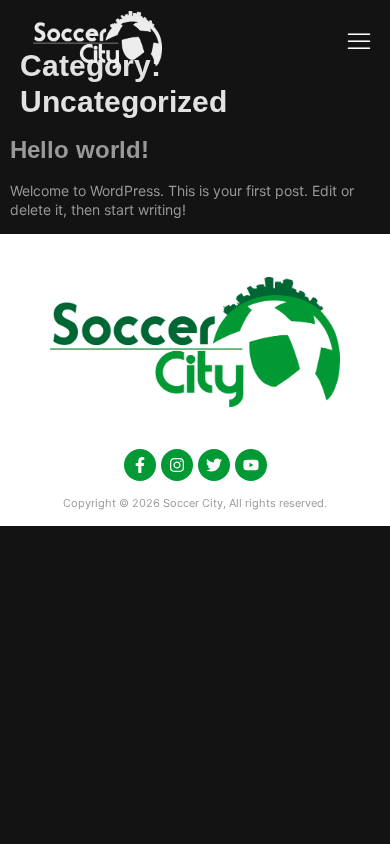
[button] (359, 40)
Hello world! (79, 149)
